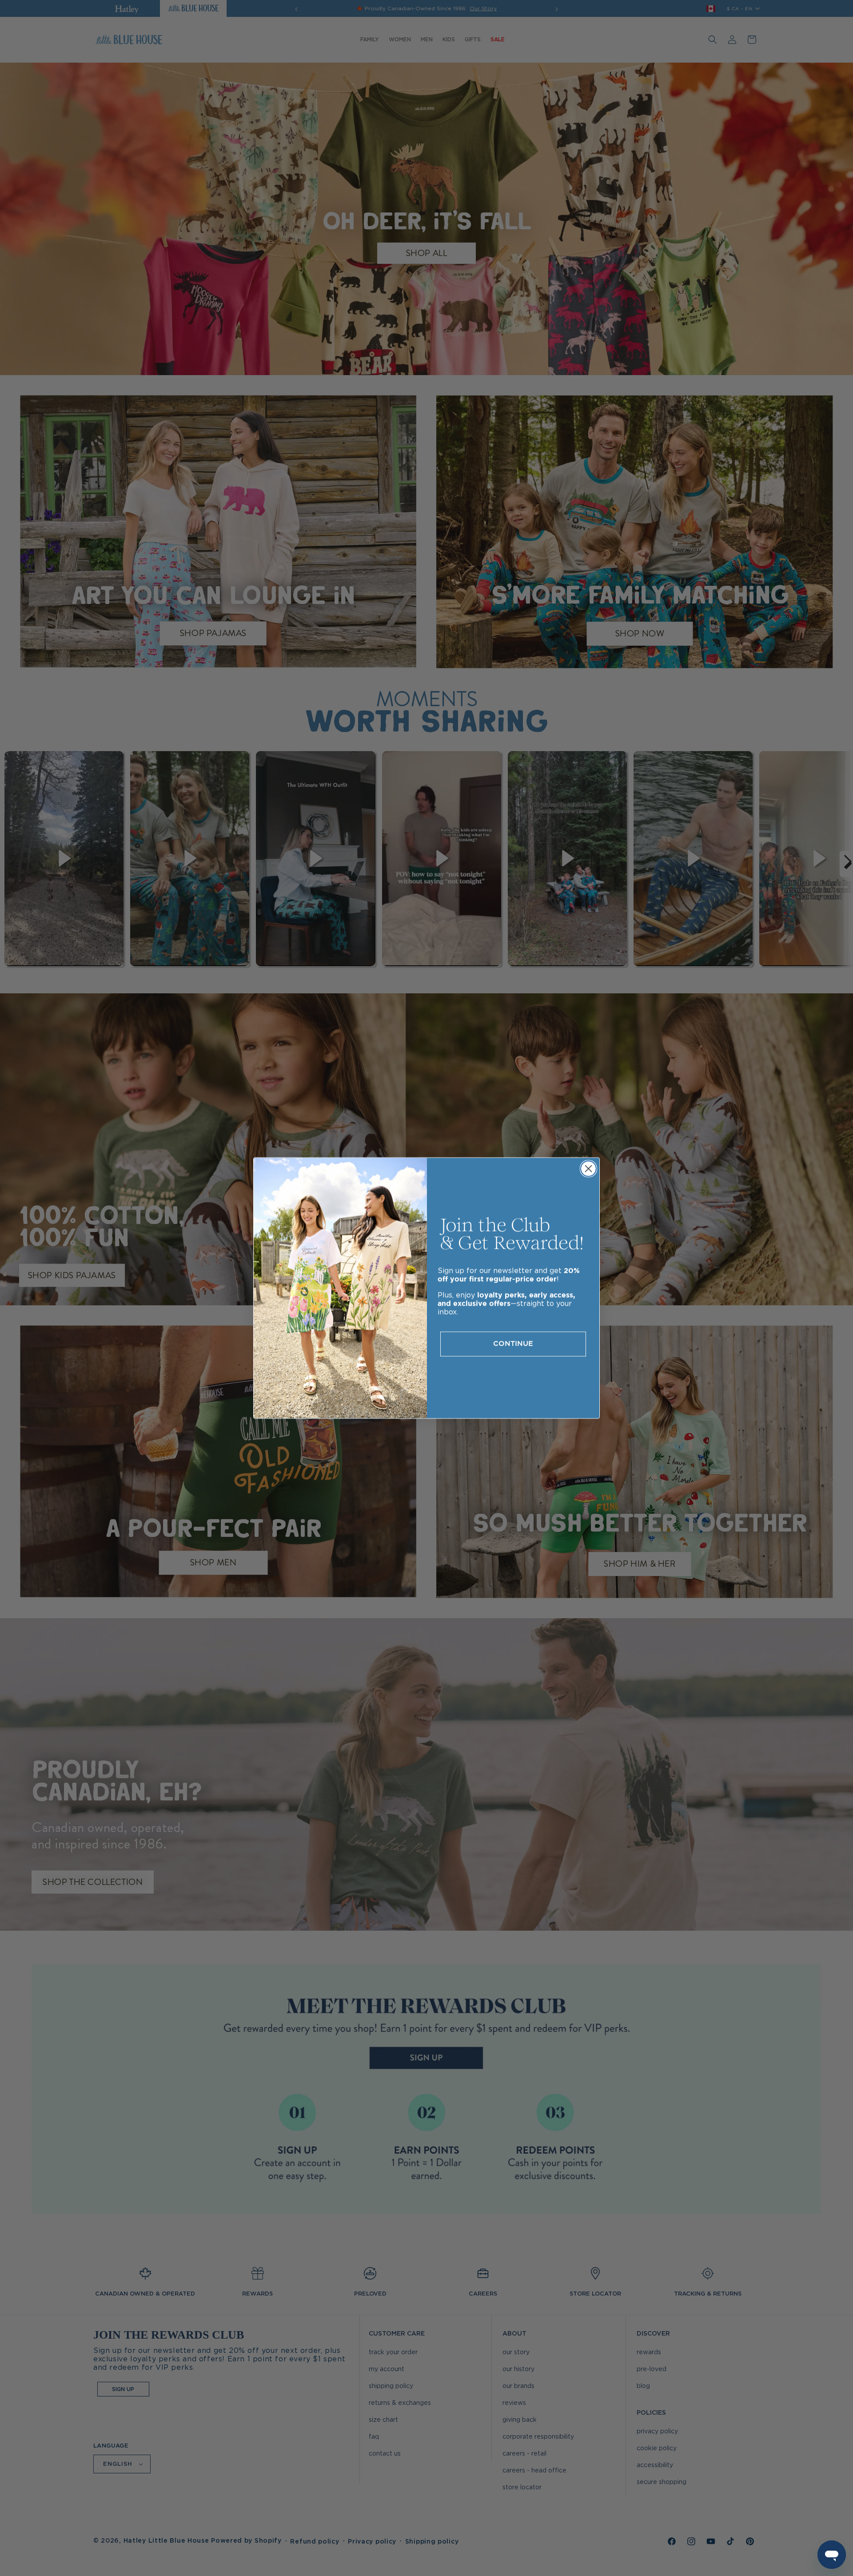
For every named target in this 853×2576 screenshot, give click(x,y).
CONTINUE (513, 1344)
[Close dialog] (588, 1169)
